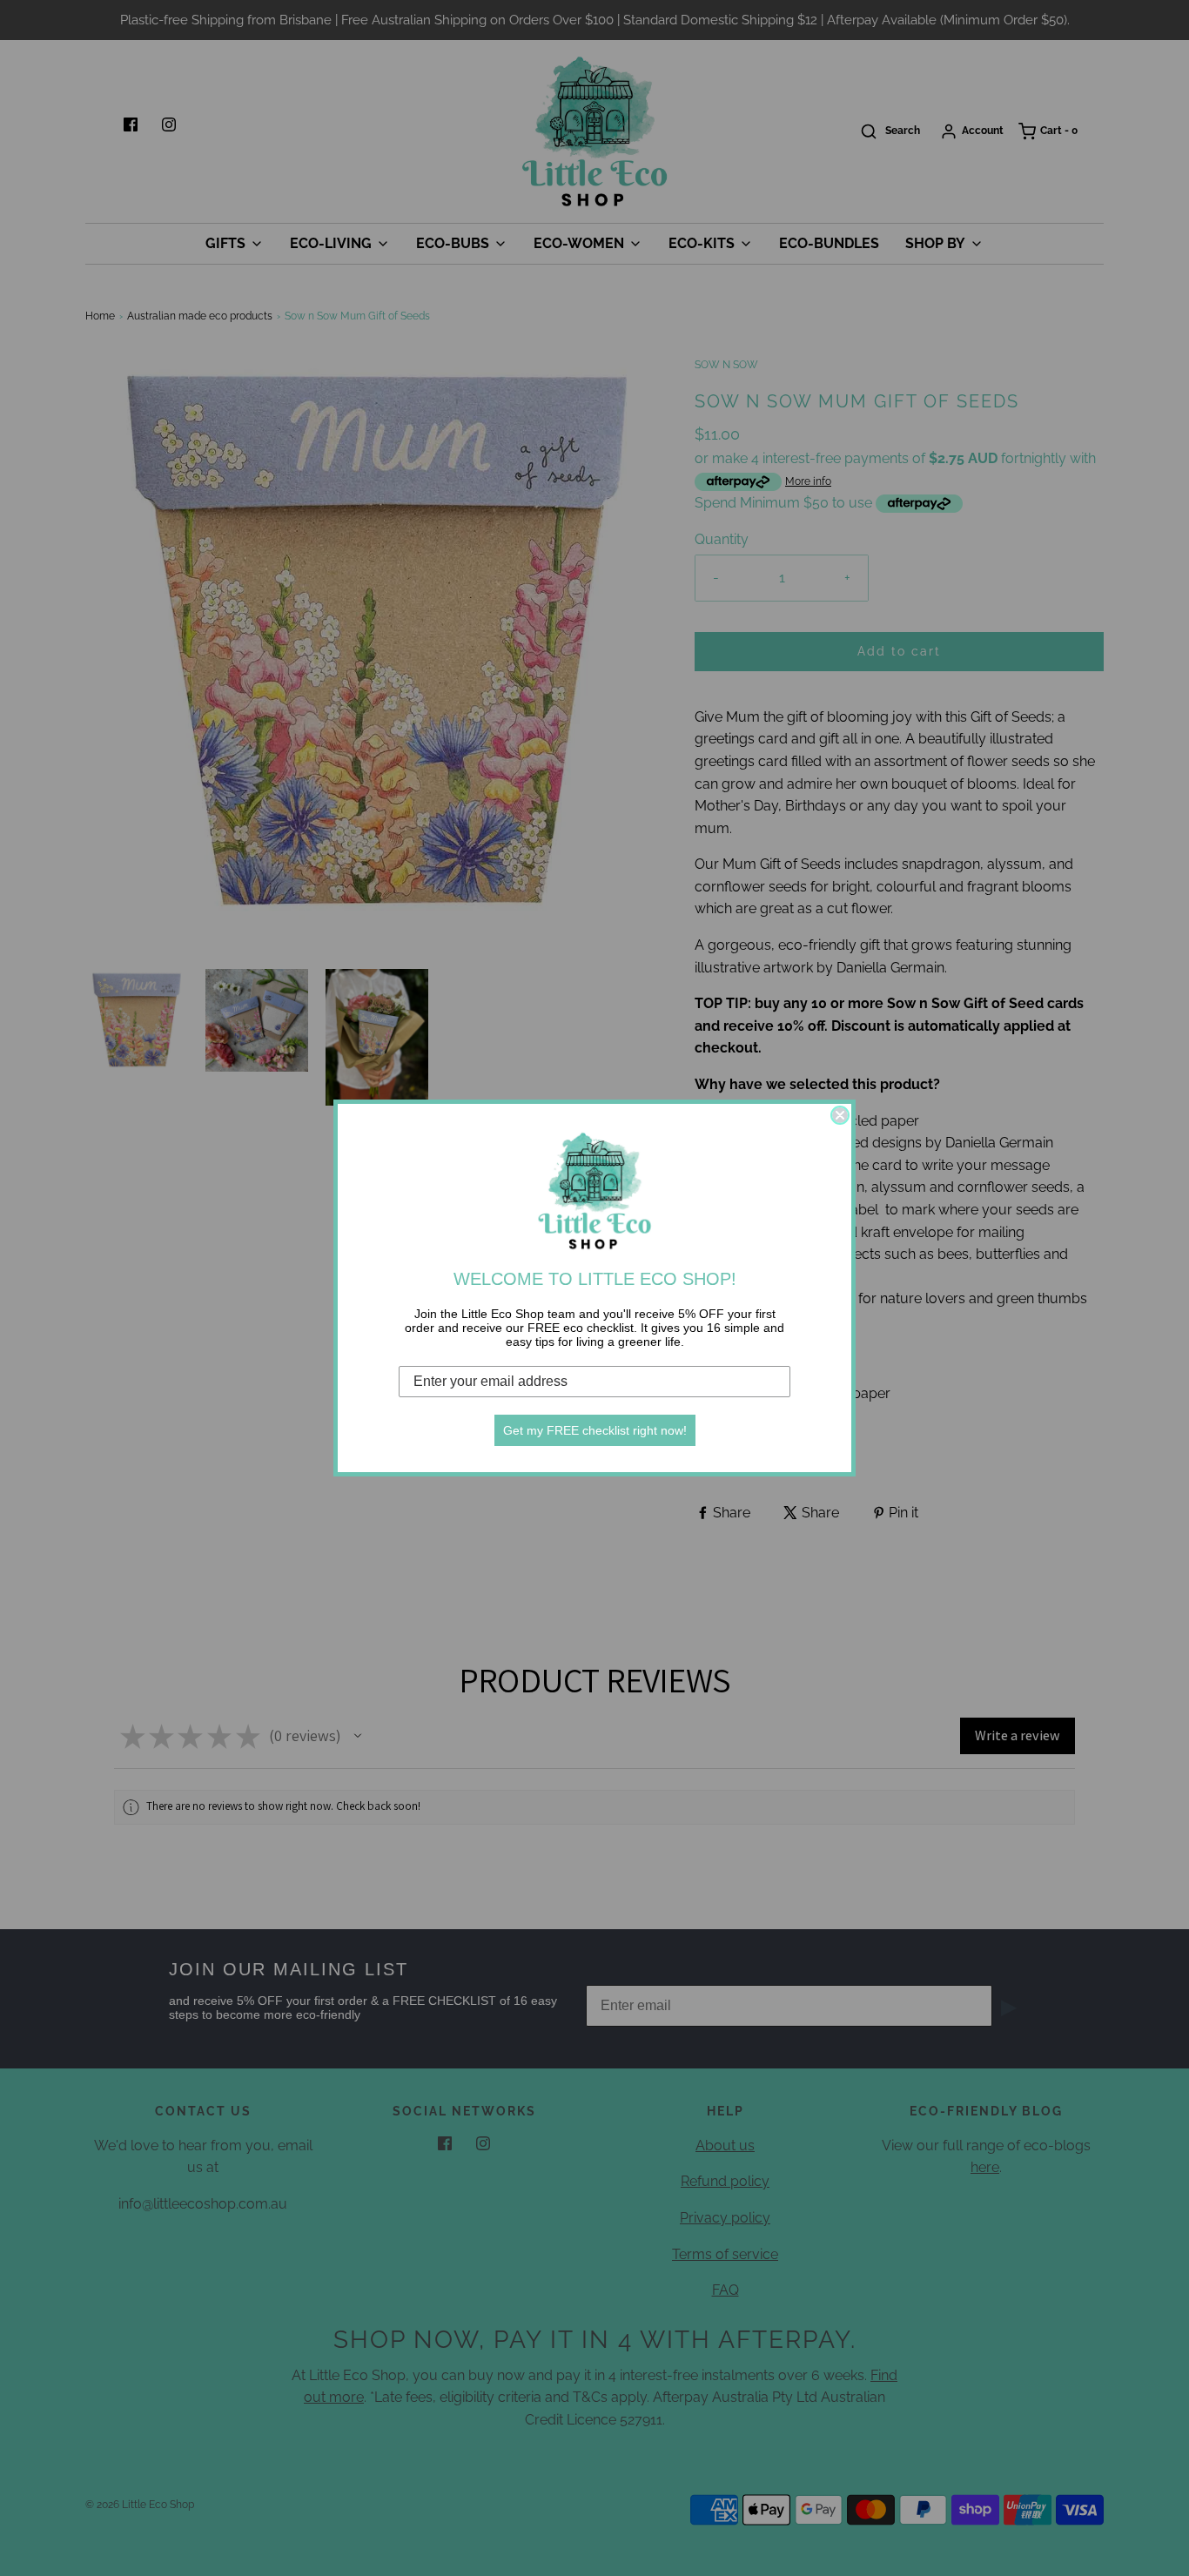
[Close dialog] (840, 1115)
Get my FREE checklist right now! (595, 1430)
